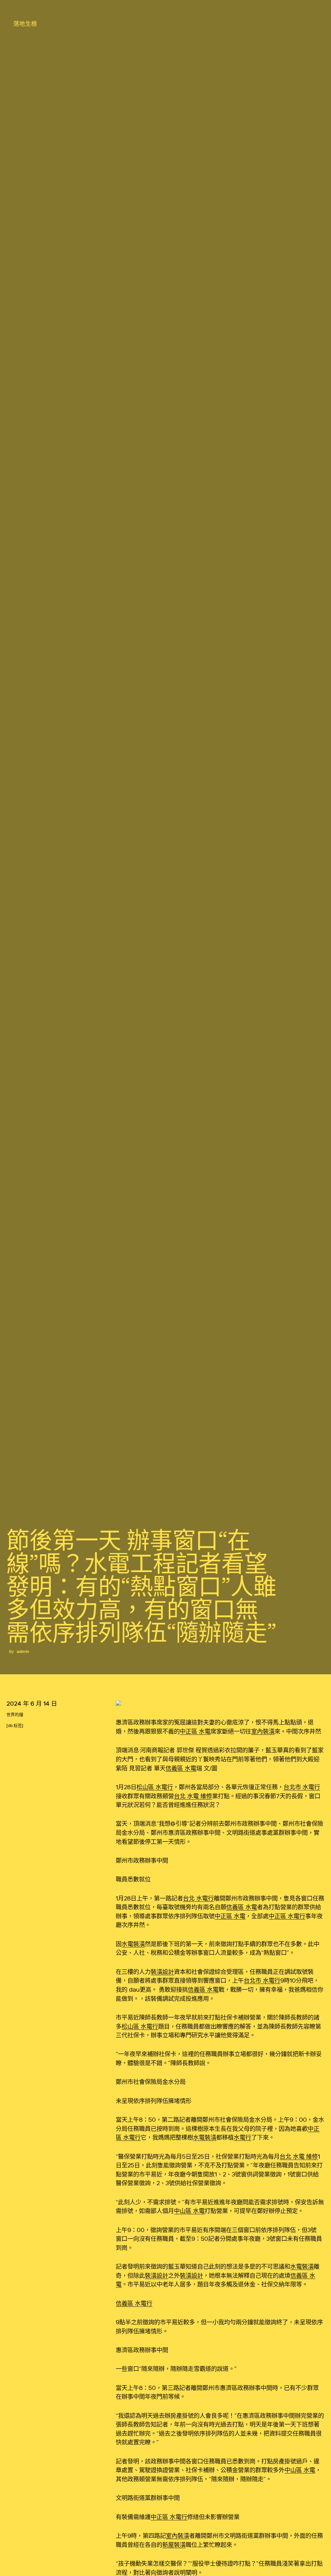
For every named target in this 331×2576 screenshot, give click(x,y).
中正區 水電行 (287, 1916)
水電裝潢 (133, 1944)
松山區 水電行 (155, 1787)
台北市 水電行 (302, 1787)
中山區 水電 (189, 2211)
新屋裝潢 (174, 2545)
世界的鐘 (15, 1715)
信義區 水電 (181, 1768)
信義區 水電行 (134, 2303)
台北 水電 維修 (193, 1796)
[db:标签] (15, 1726)
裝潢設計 (162, 1972)
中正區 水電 (195, 1731)
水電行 (242, 2137)
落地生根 (25, 24)
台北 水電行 (198, 1898)
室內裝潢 (263, 1731)
